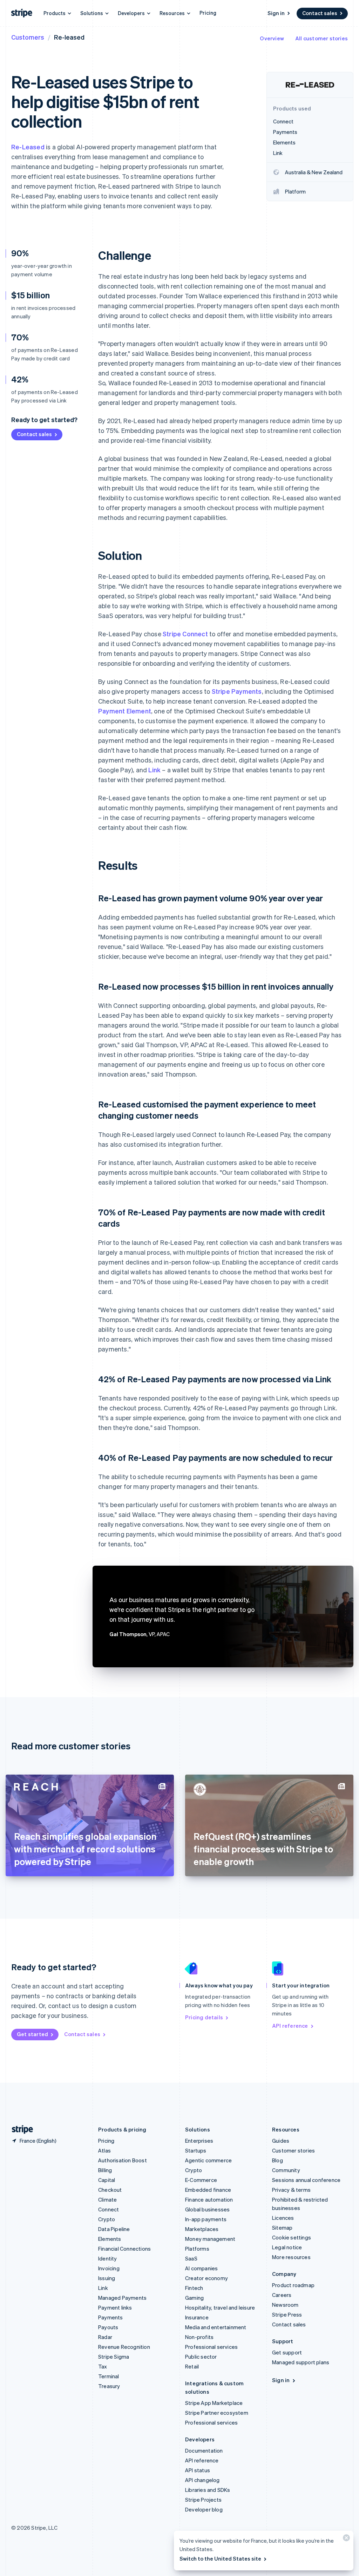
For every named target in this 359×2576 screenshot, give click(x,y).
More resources (291, 2257)
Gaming (194, 2298)
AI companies (201, 2268)
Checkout (110, 2190)
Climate (107, 2199)
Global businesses (207, 2209)
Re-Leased (28, 147)
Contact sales (320, 13)
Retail (192, 2366)
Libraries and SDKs (208, 2490)
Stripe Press (287, 2314)
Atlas (104, 2150)
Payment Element (125, 711)
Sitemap (282, 2228)
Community (286, 2170)
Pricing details (204, 2017)
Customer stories (293, 2150)
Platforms (197, 2249)
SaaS (191, 2258)
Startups (196, 2150)
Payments (111, 2317)
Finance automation (209, 2199)
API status (198, 2470)
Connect (109, 2209)
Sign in (276, 13)
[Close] (345, 2539)
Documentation (204, 2450)
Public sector (201, 2357)
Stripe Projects (203, 2500)
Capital (107, 2180)
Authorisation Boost (123, 2160)
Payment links (115, 2307)
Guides (281, 2141)
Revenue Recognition (124, 2347)
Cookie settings (292, 2237)
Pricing (208, 13)
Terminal (109, 2376)
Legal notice (287, 2247)
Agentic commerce (208, 2160)
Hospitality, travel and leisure (220, 2307)
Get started (32, 2034)
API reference (290, 2026)
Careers (282, 2295)
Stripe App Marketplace (214, 2403)
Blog (277, 2160)
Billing (105, 2170)
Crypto (107, 2219)
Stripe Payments (237, 691)
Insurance (197, 2317)
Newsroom (285, 2305)
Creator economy (206, 2278)
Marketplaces (202, 2229)
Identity (108, 2258)
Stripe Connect (185, 634)
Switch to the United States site (220, 2558)
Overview (272, 38)
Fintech (194, 2288)
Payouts (108, 2327)
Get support (287, 2352)
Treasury (109, 2386)
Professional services (211, 2347)
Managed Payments (122, 2298)
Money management (210, 2239)
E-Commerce (201, 2180)
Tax (103, 2366)
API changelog (202, 2480)
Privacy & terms (291, 2190)
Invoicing (109, 2268)
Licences (283, 2218)
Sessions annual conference (306, 2180)
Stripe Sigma (114, 2357)
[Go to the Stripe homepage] (20, 2130)
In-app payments (206, 2219)
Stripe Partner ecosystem (217, 2413)
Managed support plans (301, 2362)
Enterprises (199, 2141)
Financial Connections (124, 2249)
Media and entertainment (216, 2327)
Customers (28, 37)
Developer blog (204, 2509)
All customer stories (321, 38)
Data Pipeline (114, 2229)
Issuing (107, 2278)
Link (154, 770)
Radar (105, 2337)
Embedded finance (208, 2190)
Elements (110, 2239)
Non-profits (199, 2337)
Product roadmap (293, 2285)
